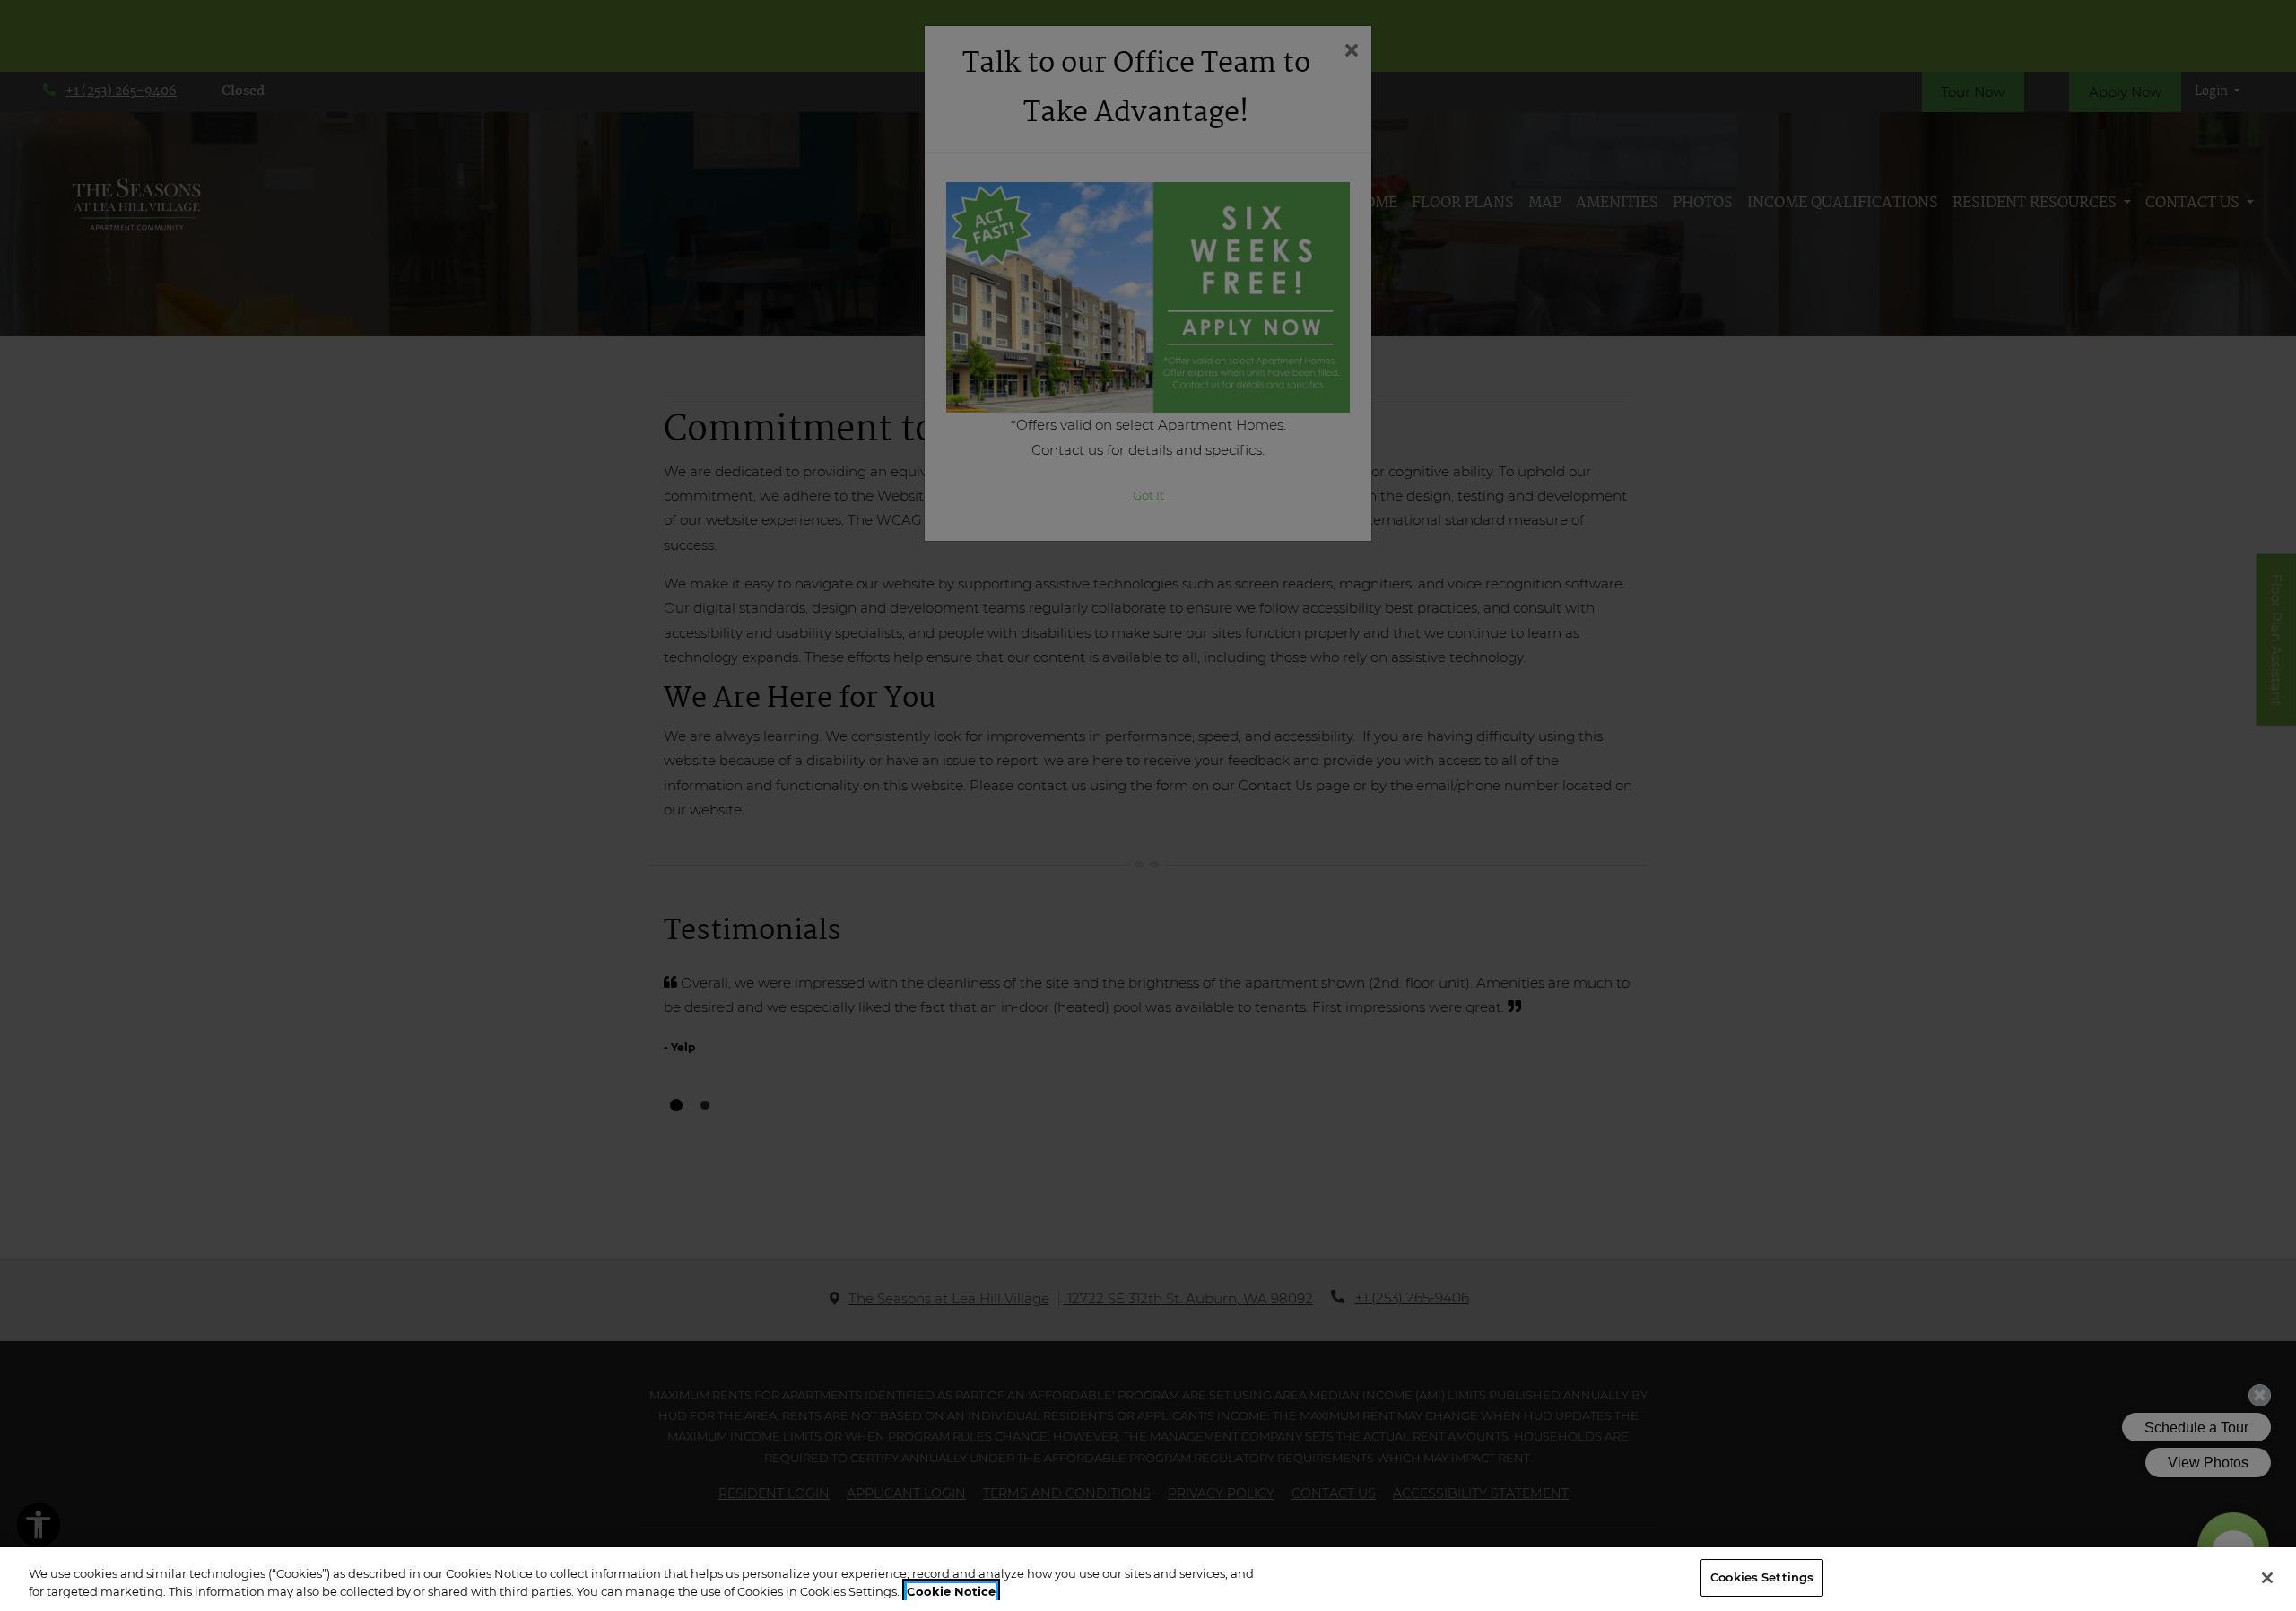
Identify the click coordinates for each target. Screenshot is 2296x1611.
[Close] (2267, 1578)
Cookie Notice (951, 1591)
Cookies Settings (1762, 1577)
